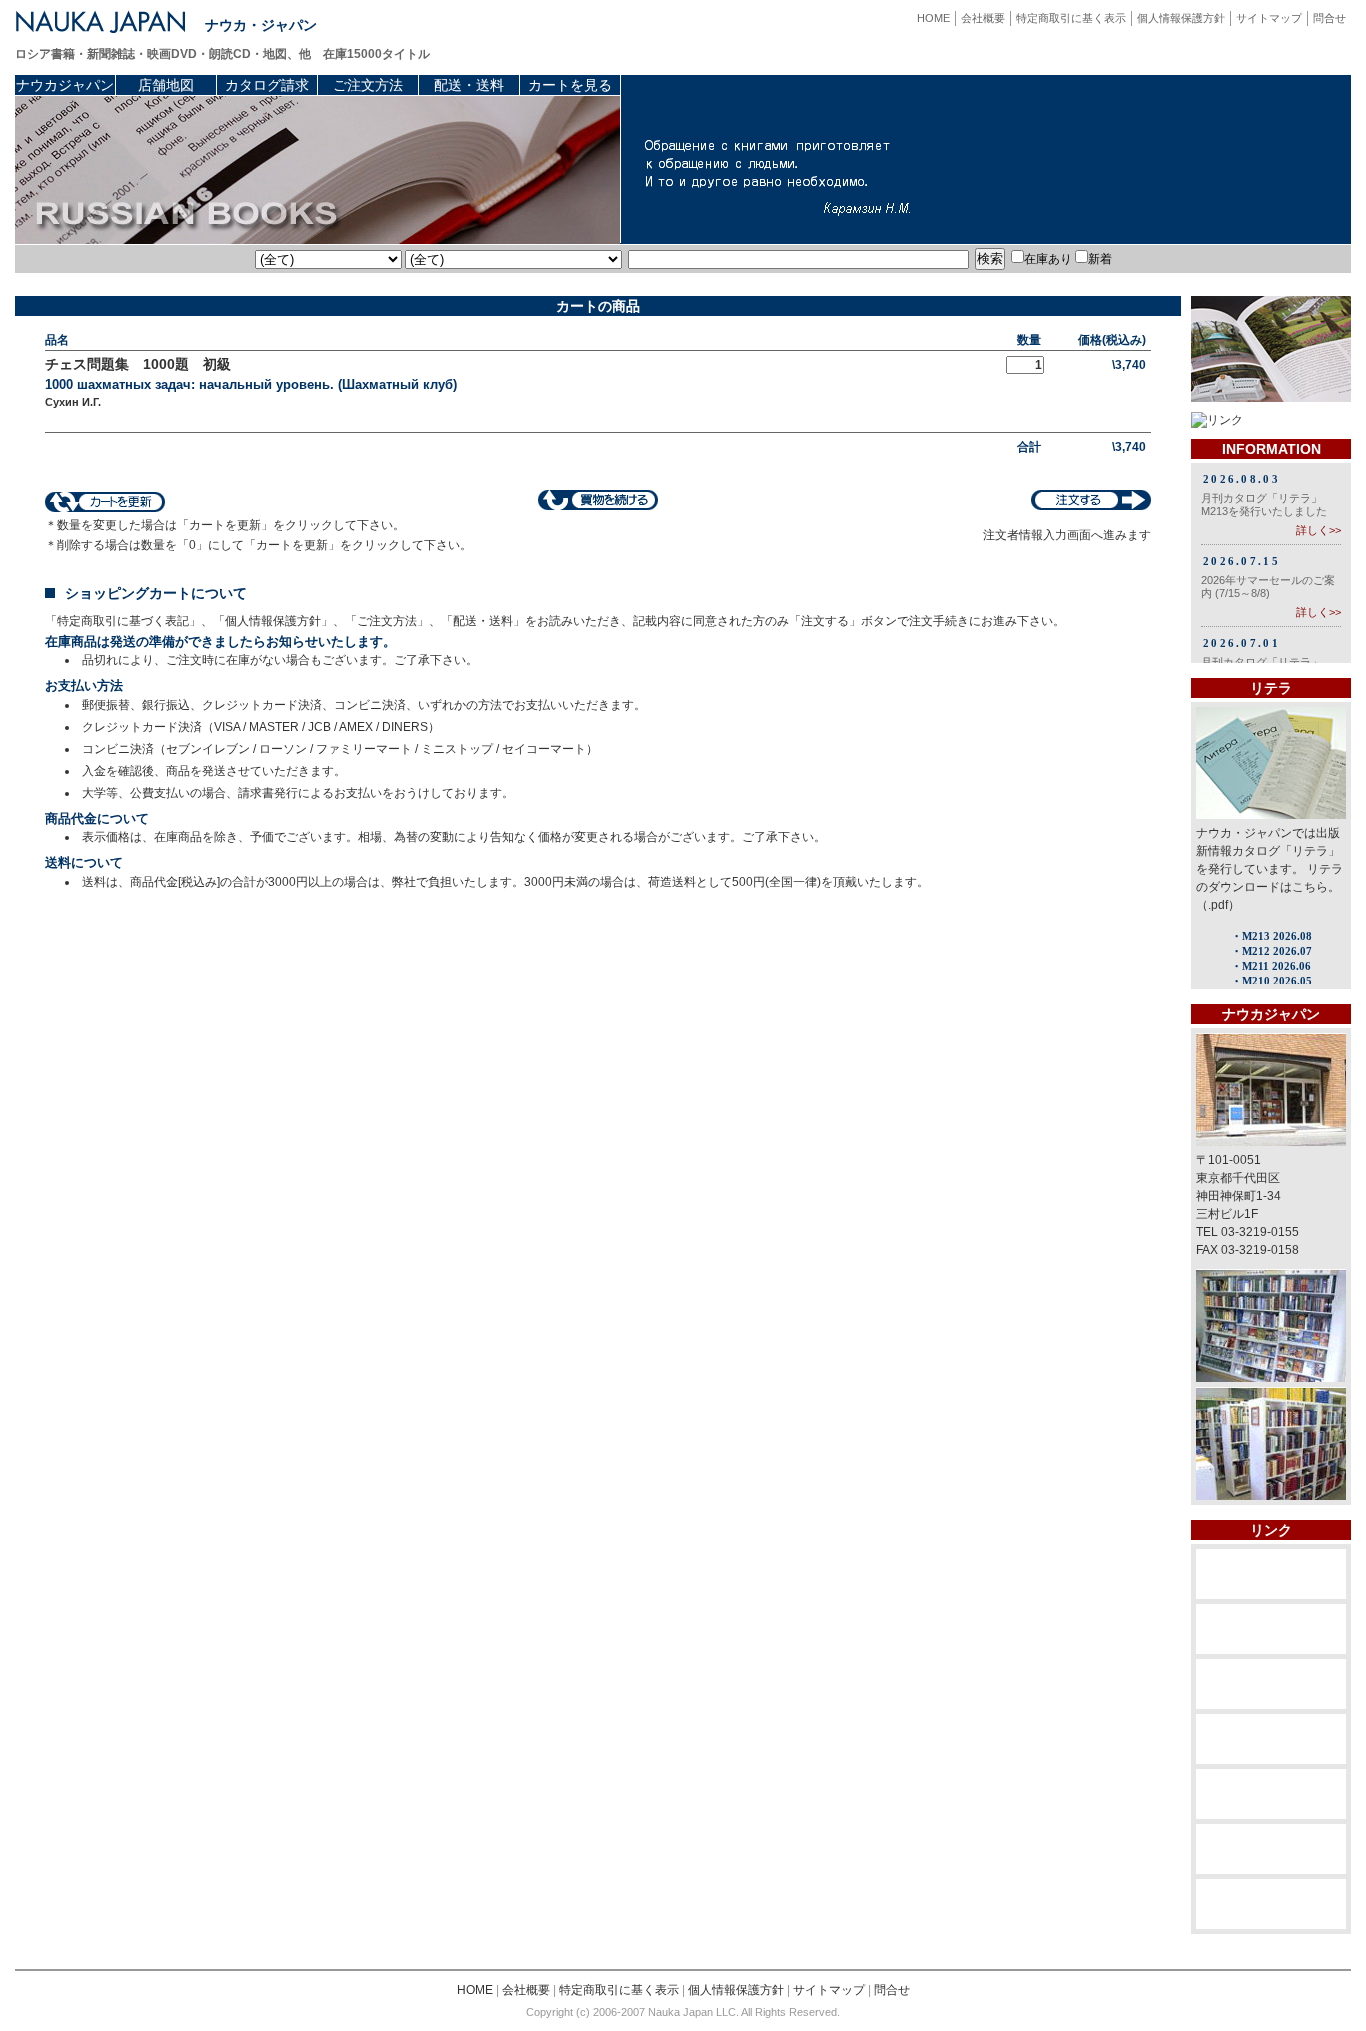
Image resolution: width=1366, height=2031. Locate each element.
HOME (933, 18)
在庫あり (1048, 259)
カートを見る (570, 85)
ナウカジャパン (65, 85)
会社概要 (983, 18)
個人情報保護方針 (1181, 18)
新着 (1100, 259)
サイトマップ (1269, 18)
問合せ (1329, 18)
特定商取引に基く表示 (1071, 18)
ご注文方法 (368, 85)
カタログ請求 (267, 85)
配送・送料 (469, 85)
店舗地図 (166, 85)
